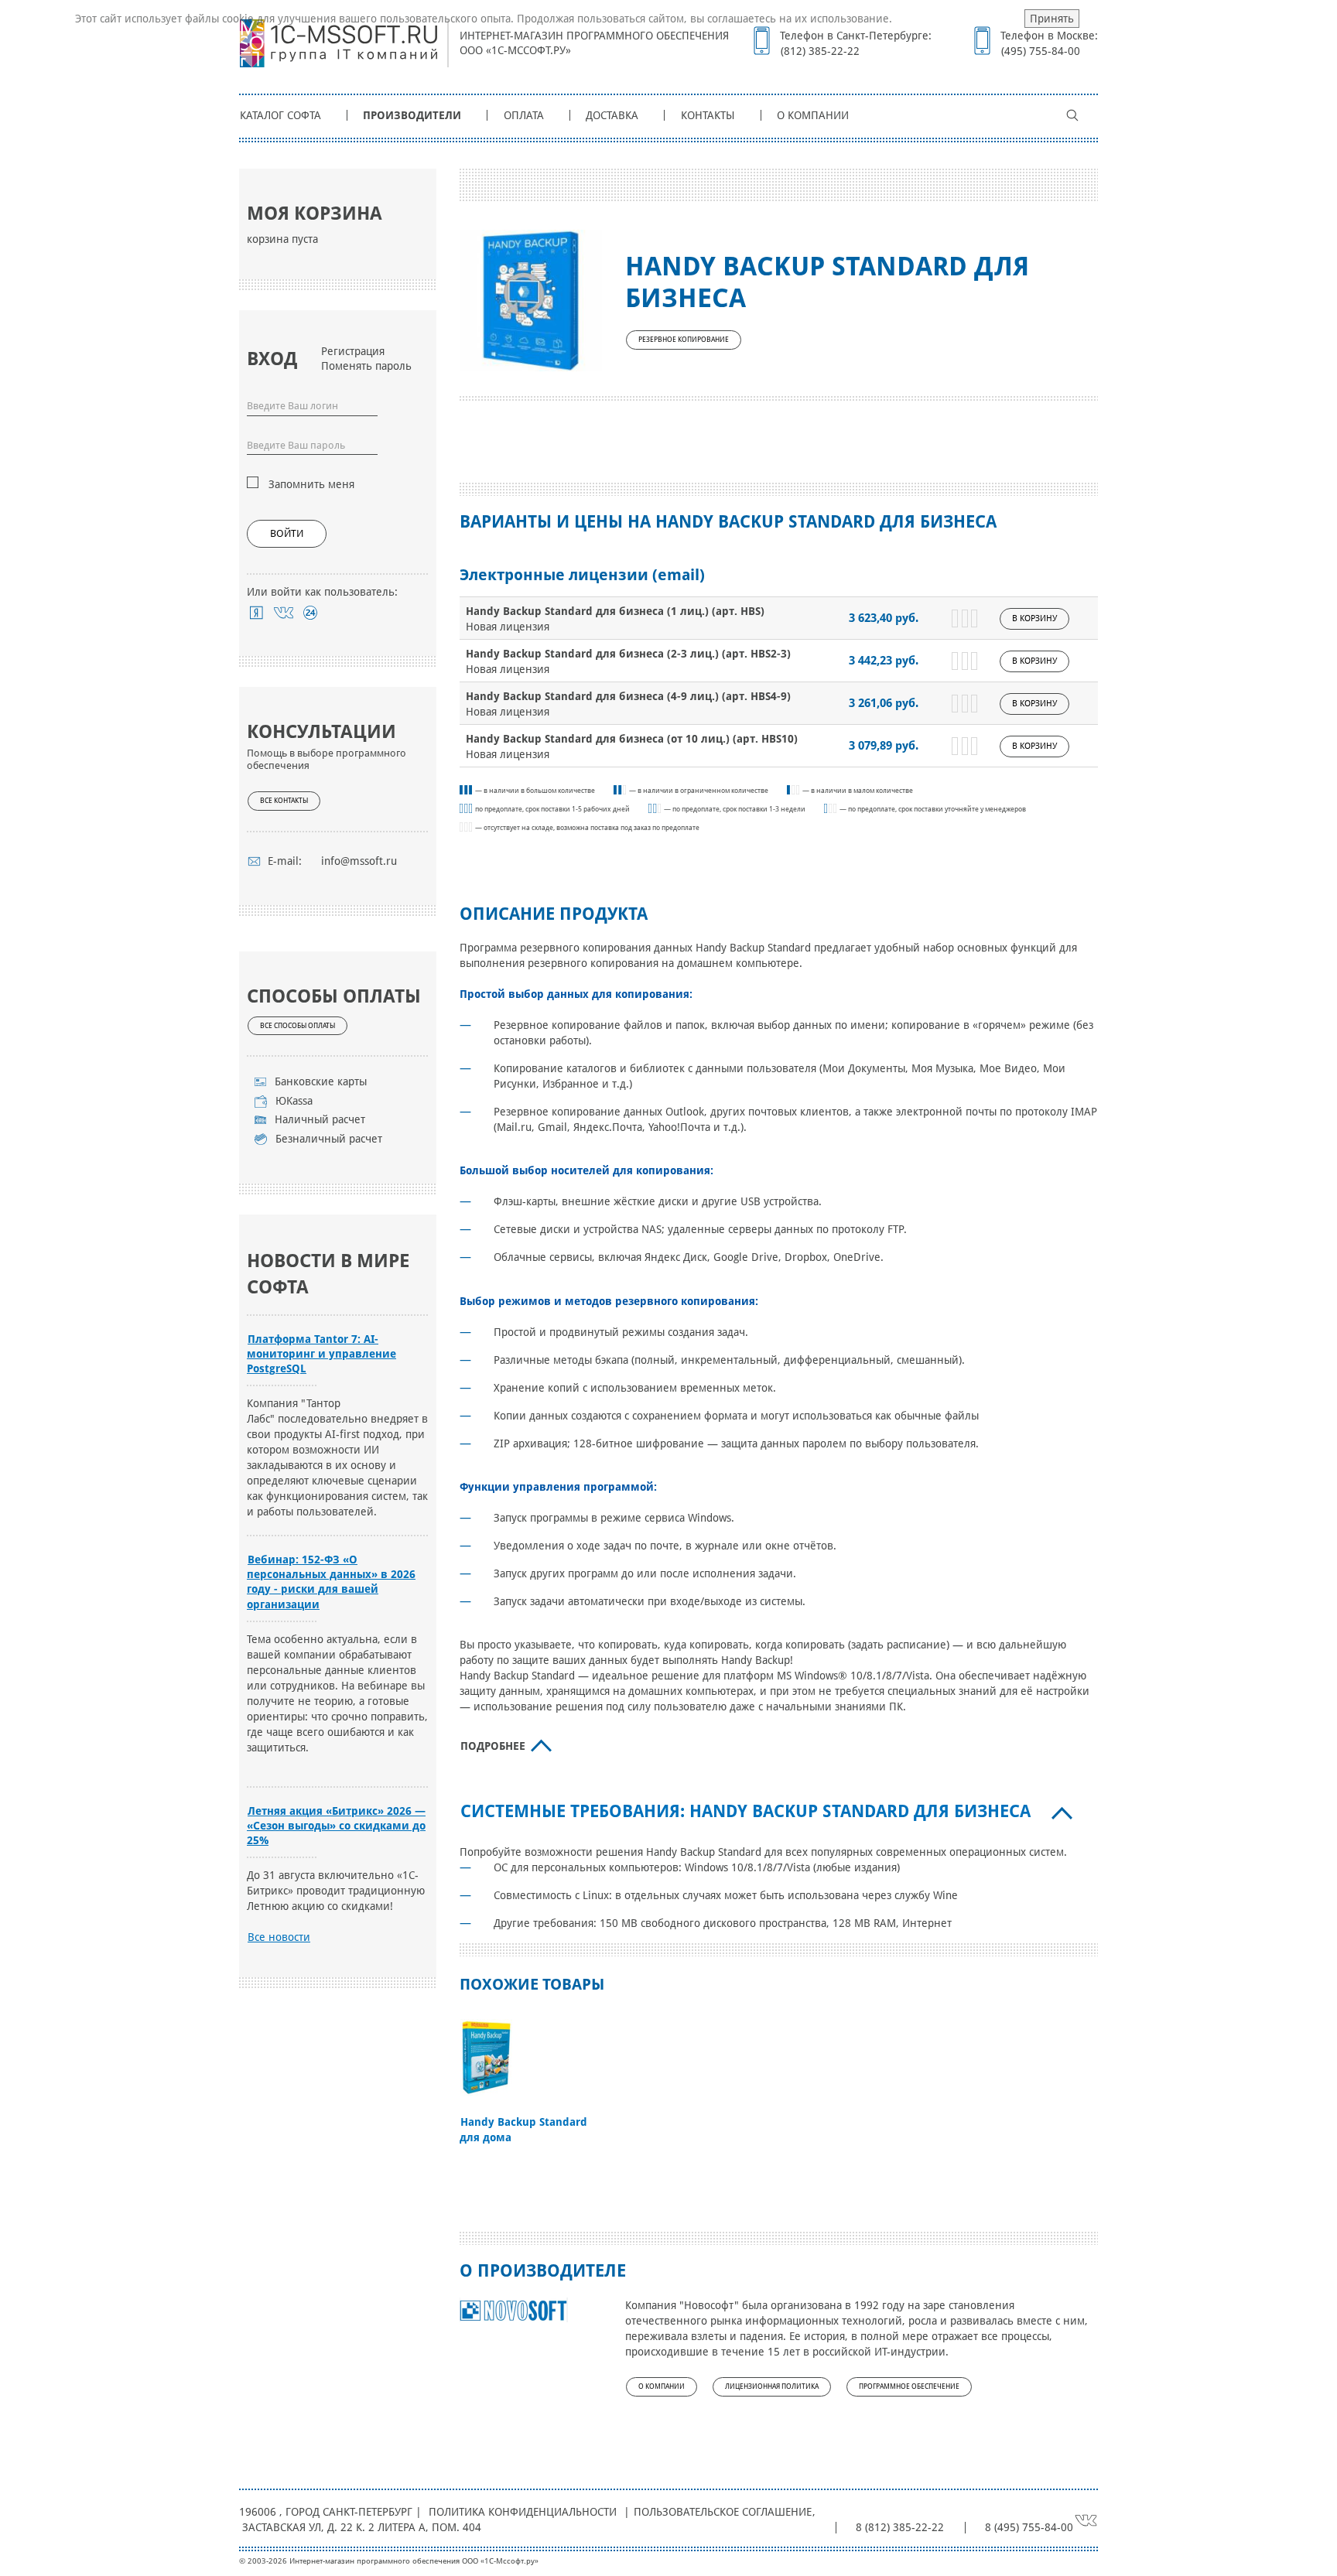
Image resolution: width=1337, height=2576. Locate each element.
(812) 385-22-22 (820, 51)
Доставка (612, 115)
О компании (813, 115)
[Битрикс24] (311, 613)
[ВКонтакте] (284, 613)
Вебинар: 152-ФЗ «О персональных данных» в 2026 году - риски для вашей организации (331, 1582)
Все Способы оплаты (297, 1026)
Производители (412, 115)
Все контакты (284, 801)
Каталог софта (280, 115)
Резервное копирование (684, 340)
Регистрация (353, 351)
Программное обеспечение (909, 2386)
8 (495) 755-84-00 (1029, 2527)
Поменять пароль (366, 366)
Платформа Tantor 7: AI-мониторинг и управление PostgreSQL (321, 1354)
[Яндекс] (256, 613)
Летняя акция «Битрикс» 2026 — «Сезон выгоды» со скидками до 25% (336, 1826)
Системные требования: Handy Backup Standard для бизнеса (745, 1811)
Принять (1052, 19)
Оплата (524, 115)
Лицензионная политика (772, 2386)
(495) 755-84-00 (1041, 51)
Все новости (279, 1937)
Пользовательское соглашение (723, 2512)
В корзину (1034, 618)
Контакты (708, 115)
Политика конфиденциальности (523, 2512)
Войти (287, 533)
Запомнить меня (311, 484)
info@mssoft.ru (359, 861)
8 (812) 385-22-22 (900, 2527)
